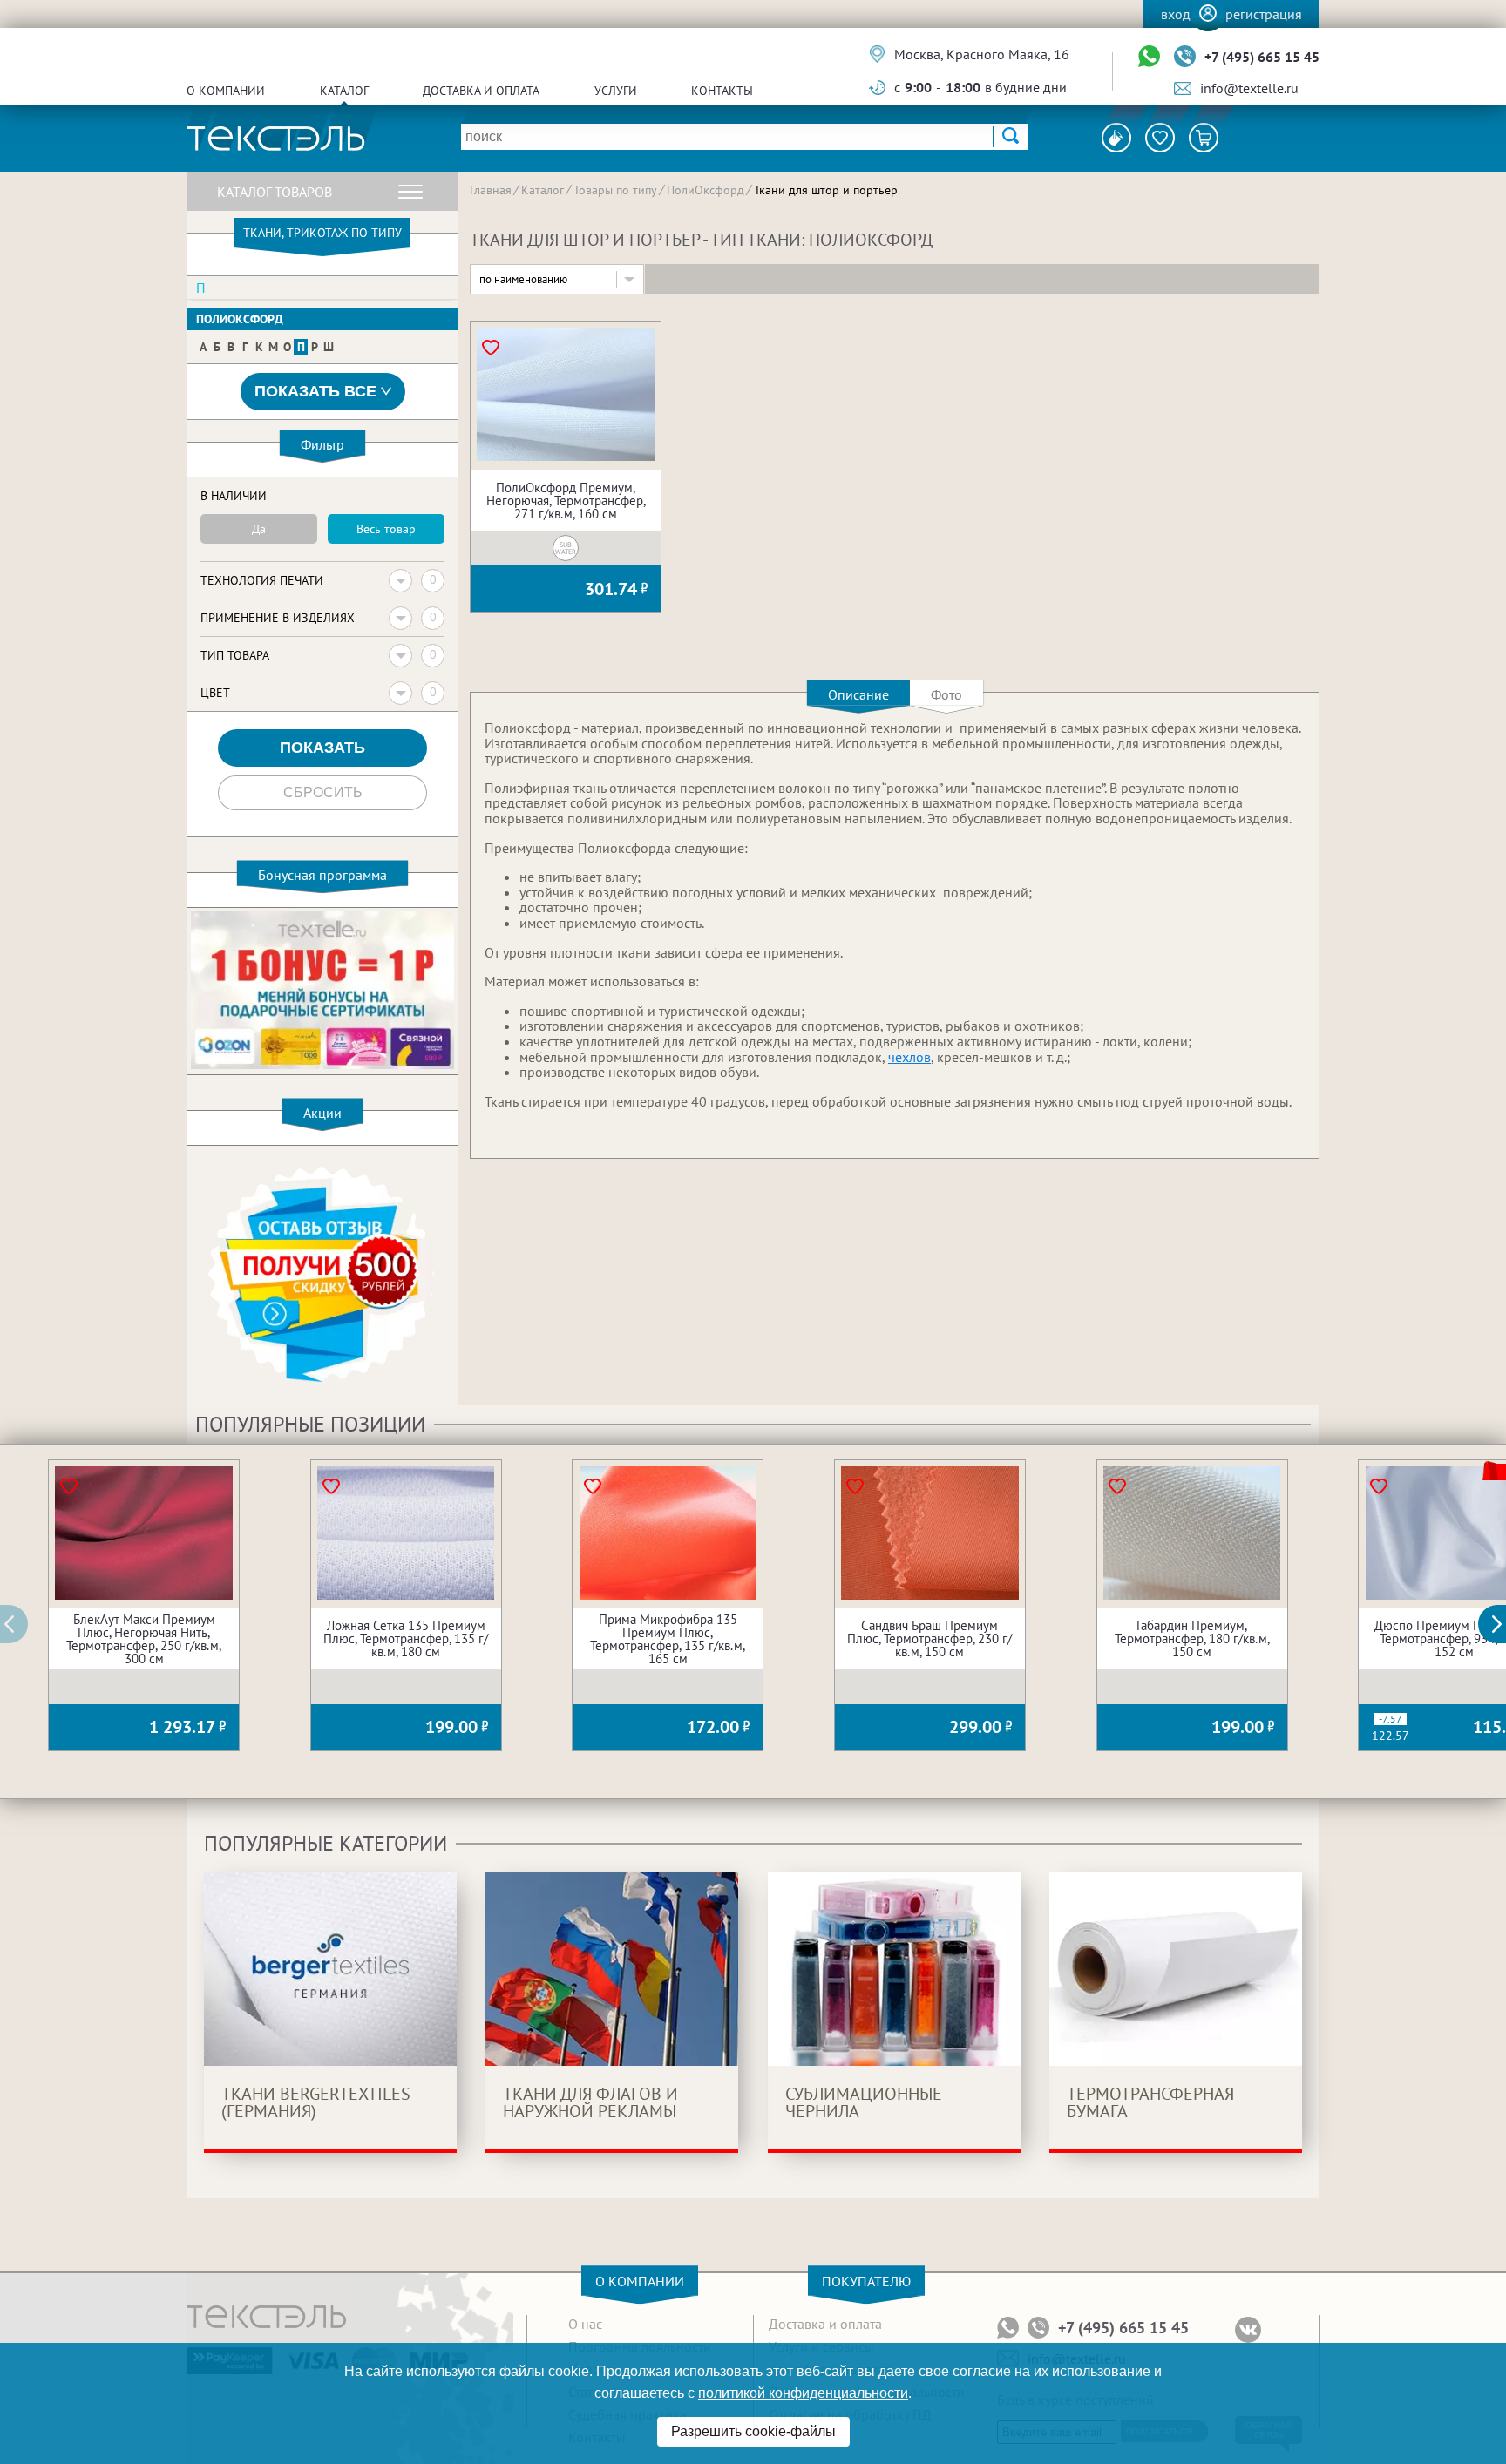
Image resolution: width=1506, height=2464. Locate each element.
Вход (1176, 14)
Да (259, 529)
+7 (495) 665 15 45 (1262, 57)
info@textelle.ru (1249, 88)
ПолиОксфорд (240, 319)
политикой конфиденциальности (803, 2393)
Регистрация (1264, 14)
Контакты (722, 91)
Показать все (315, 391)
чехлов (909, 1057)
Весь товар (386, 529)
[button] (1502, 1624)
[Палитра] (1116, 138)
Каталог (344, 91)
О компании (226, 91)
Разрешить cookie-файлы (753, 2431)
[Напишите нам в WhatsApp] (1149, 57)
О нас (585, 2324)
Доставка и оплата (481, 91)
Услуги (616, 91)
